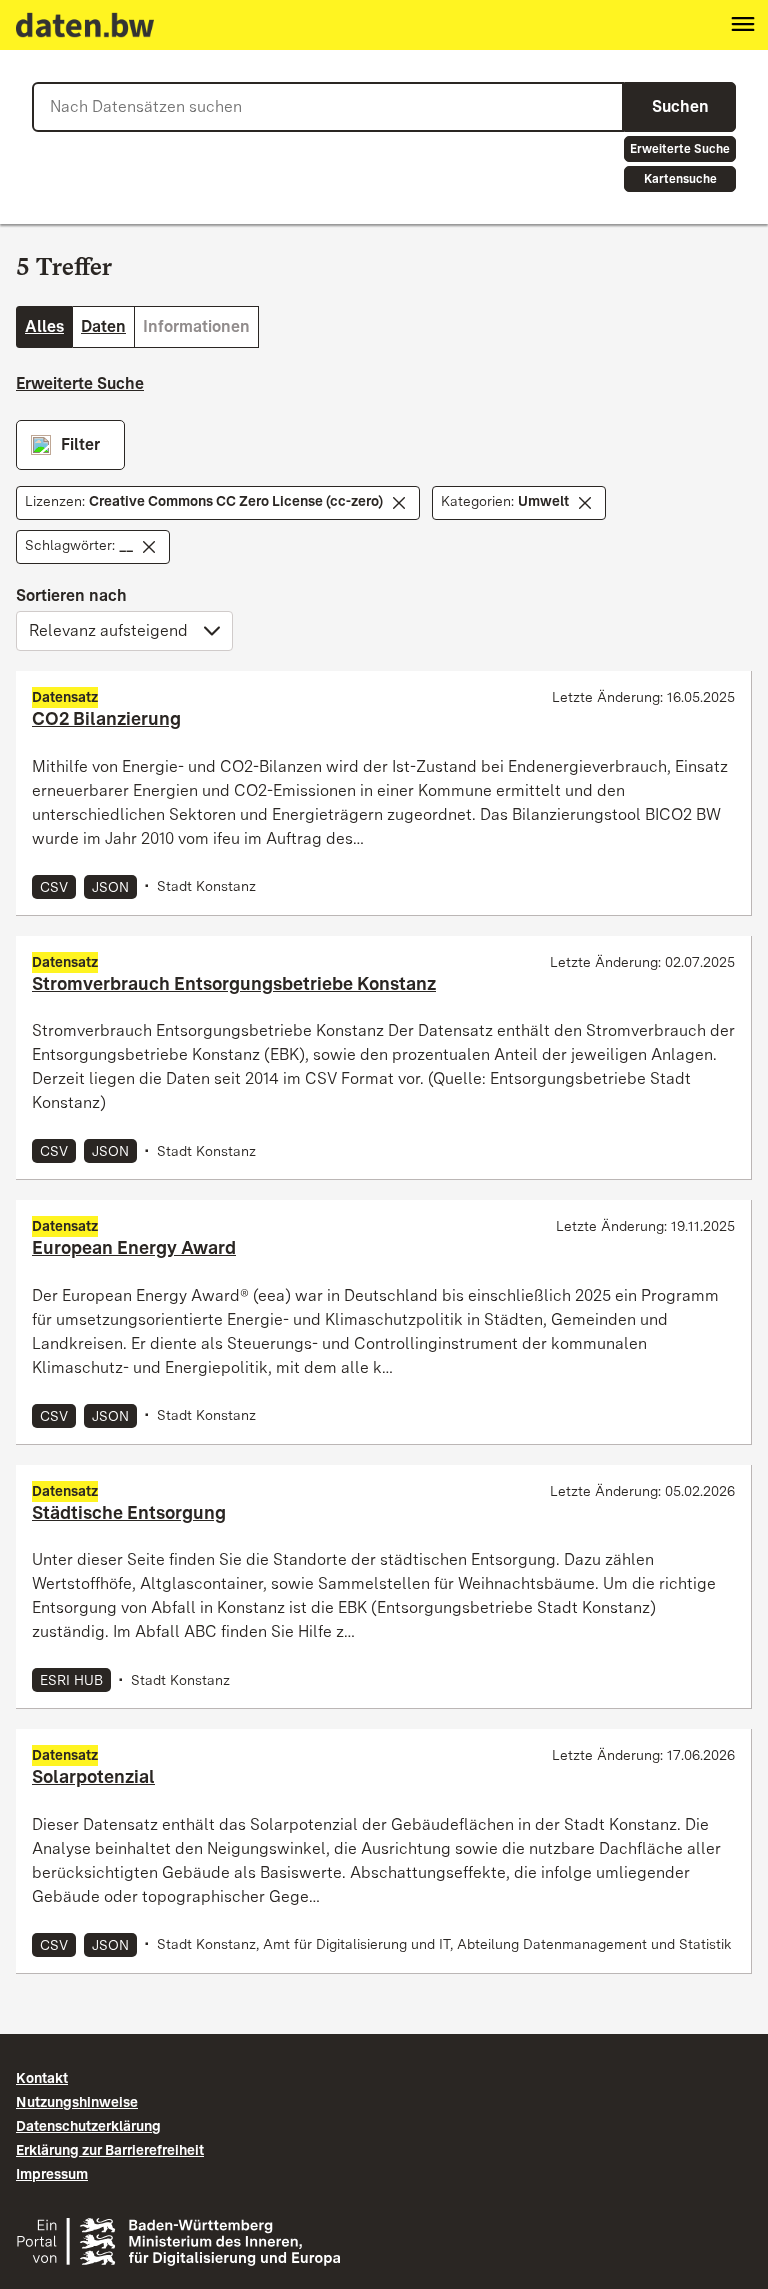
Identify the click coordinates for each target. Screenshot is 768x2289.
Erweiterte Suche (680, 149)
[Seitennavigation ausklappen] (743, 25)
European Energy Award (134, 1247)
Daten (103, 326)
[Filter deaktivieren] (399, 503)
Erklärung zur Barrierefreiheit (110, 2150)
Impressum (52, 2174)
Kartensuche (680, 179)
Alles (44, 326)
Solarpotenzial (93, 1776)
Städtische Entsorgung (129, 1512)
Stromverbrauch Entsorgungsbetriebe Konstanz (234, 983)
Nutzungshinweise (77, 2102)
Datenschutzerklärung (88, 2126)
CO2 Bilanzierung (106, 718)
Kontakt (42, 2078)
